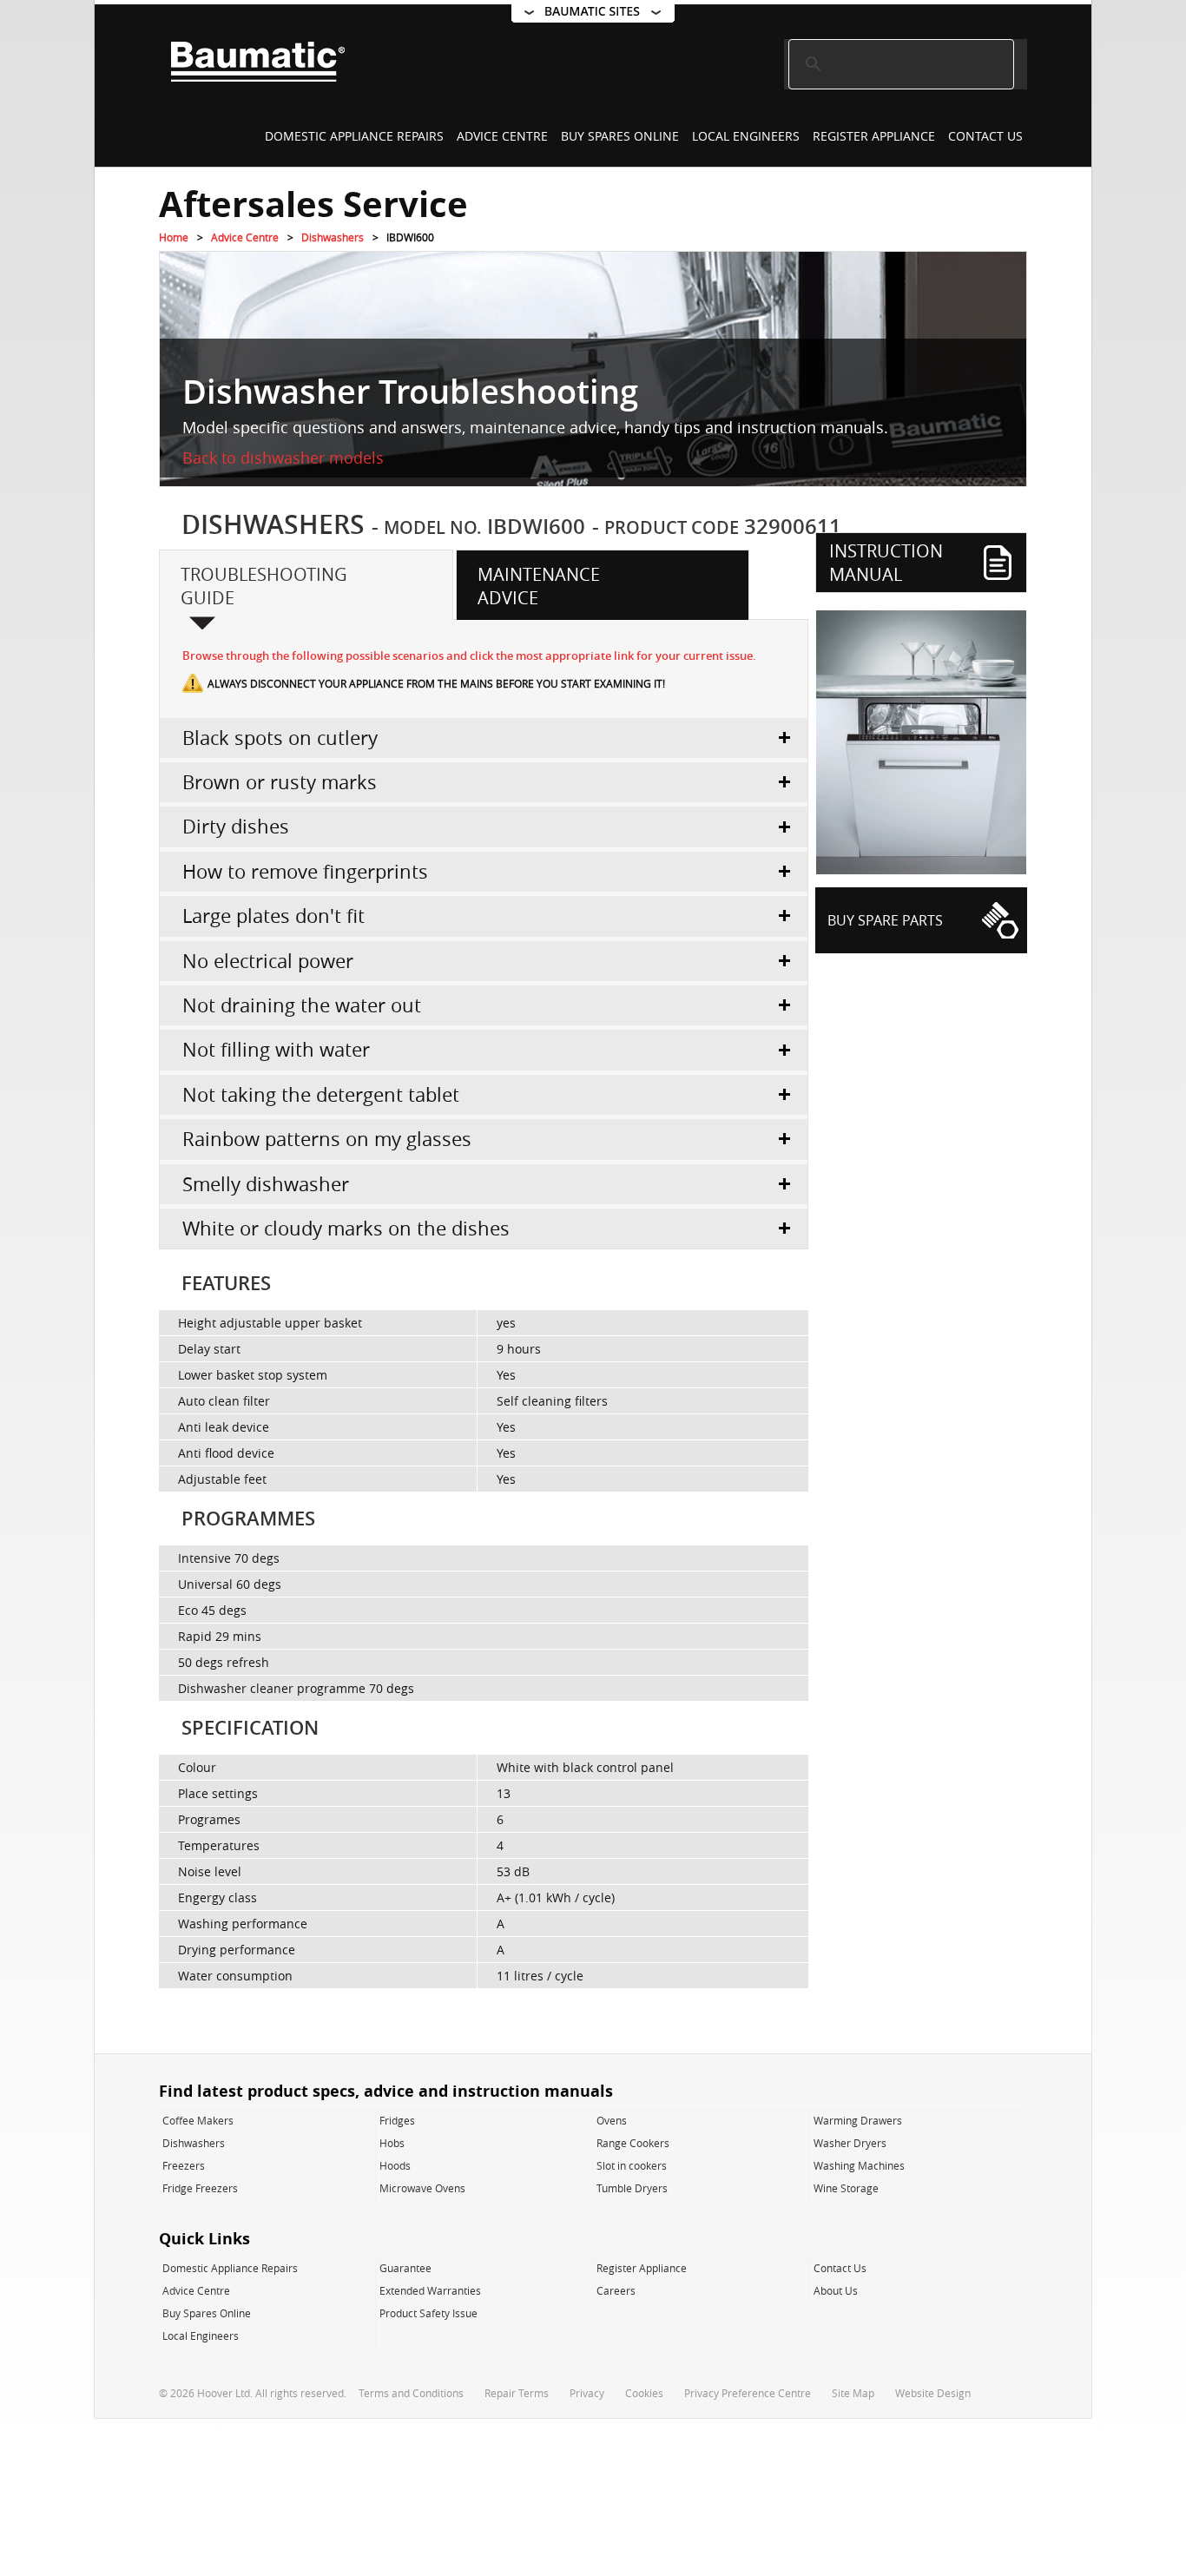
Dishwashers (333, 237)
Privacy (587, 2393)
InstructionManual (886, 563)
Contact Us (985, 136)
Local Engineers (746, 136)
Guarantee (405, 2268)
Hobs (392, 2143)
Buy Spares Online (620, 136)
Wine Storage (846, 2188)
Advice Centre (502, 136)
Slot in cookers (632, 2165)
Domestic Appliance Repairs (354, 136)
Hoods (395, 2165)
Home (174, 237)
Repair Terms (517, 2393)
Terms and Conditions (411, 2393)
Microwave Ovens (422, 2188)
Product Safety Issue (428, 2313)
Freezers (184, 2165)
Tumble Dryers (632, 2188)
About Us (836, 2290)
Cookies (644, 2393)
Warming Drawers (858, 2120)
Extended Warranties (430, 2290)
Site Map (853, 2393)
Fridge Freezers (200, 2188)
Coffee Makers (198, 2120)
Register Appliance (874, 136)
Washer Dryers (850, 2143)
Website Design (933, 2393)
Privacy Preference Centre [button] (748, 2393)
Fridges (397, 2120)
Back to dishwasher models (283, 458)
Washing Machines (859, 2165)
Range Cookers (633, 2143)
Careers (616, 2290)
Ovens (612, 2120)
